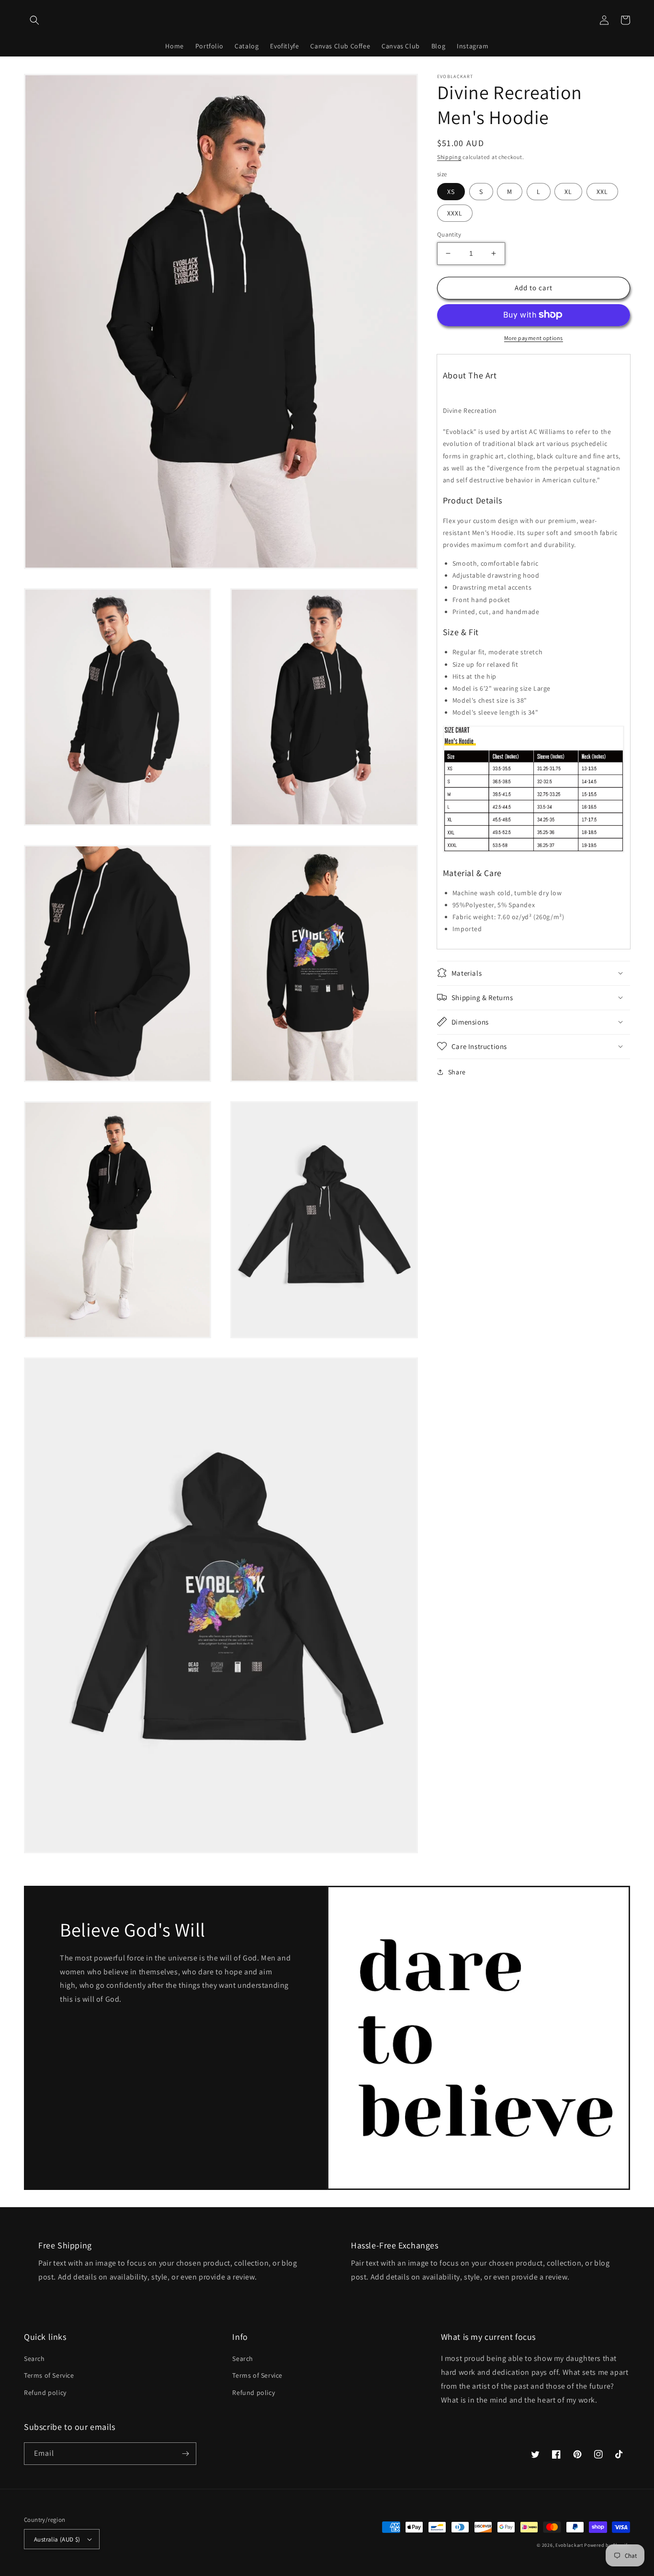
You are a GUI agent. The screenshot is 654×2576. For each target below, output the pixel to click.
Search (34, 2359)
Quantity (449, 234)
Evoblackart (569, 2545)
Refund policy (45, 2393)
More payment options (534, 337)
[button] (34, 20)
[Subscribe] (185, 2454)
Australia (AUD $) (57, 2539)
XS (451, 192)
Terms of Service (49, 2375)
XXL (602, 192)
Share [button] (457, 1071)
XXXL (455, 213)
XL (568, 192)
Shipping (449, 157)
